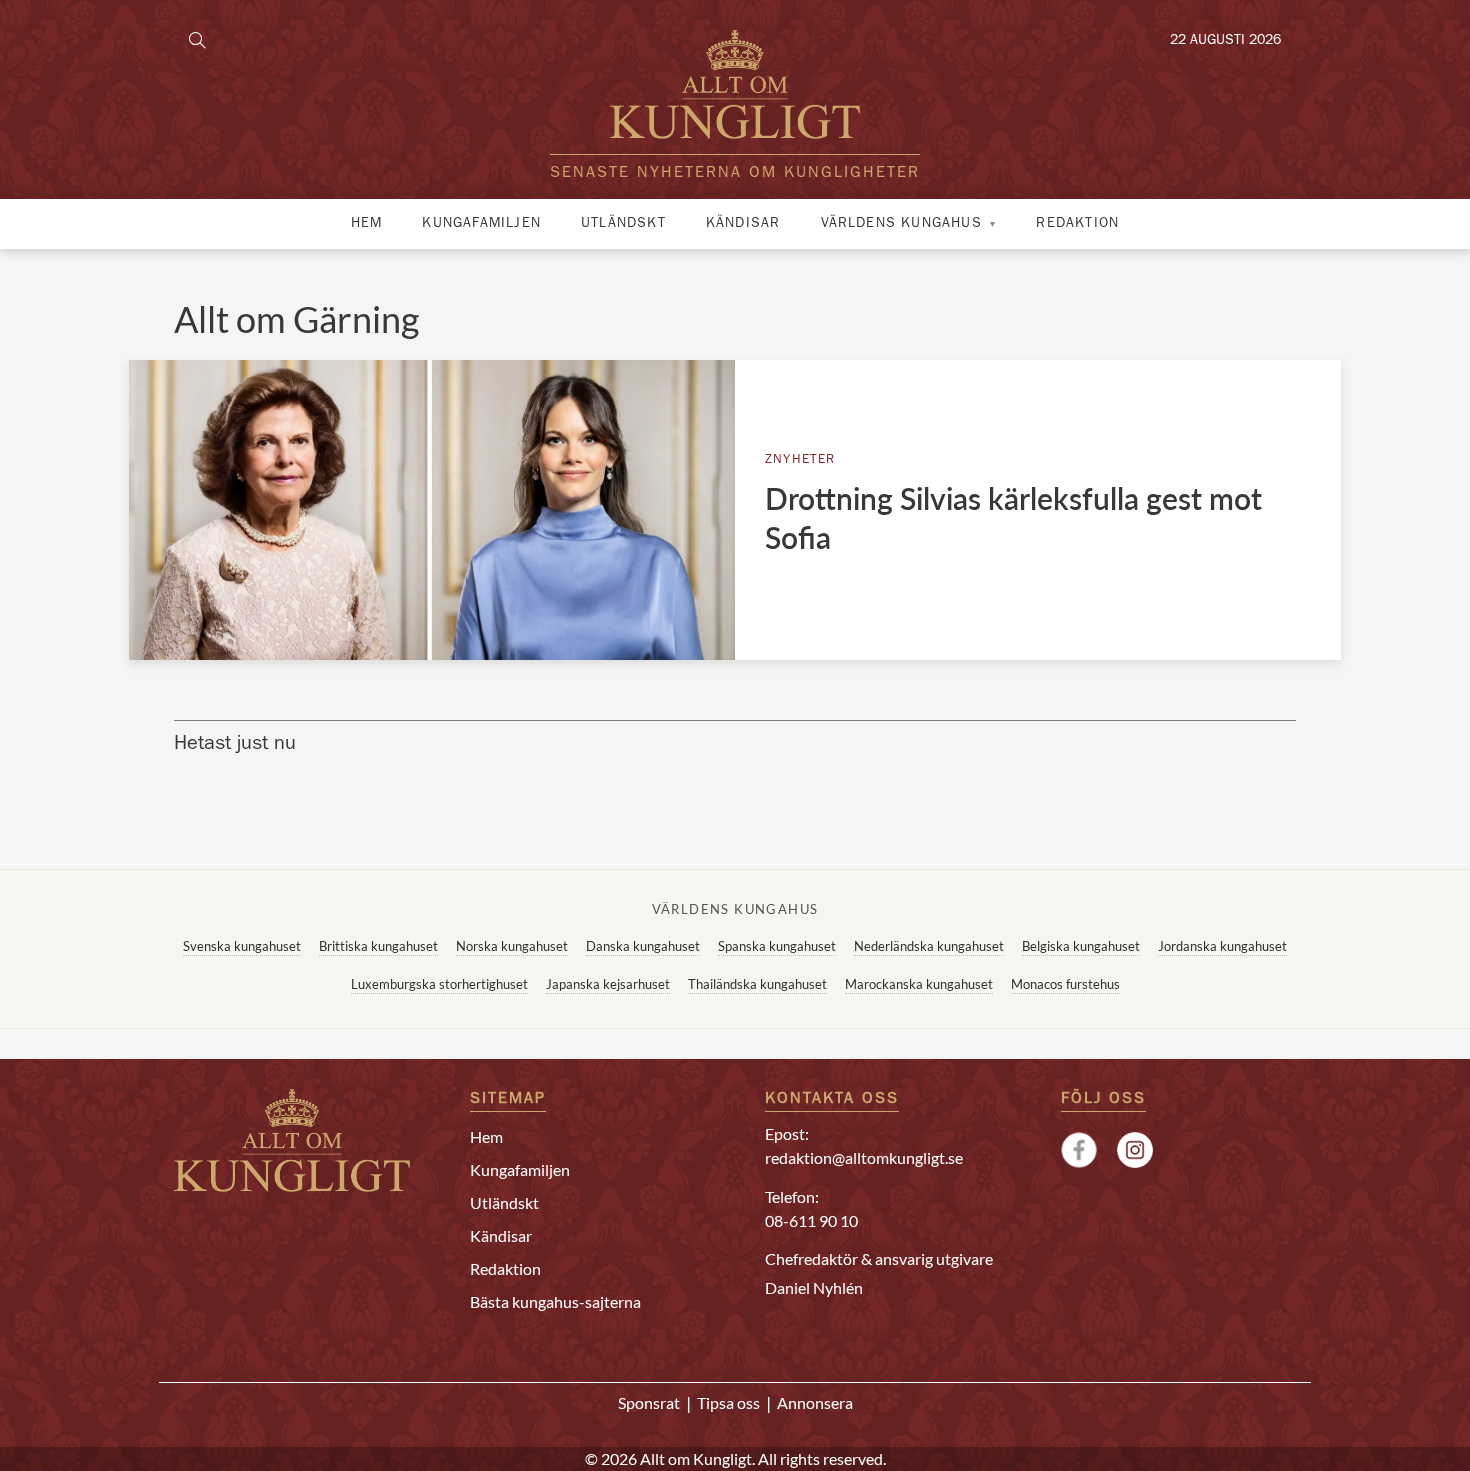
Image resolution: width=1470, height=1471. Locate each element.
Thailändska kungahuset (757, 984)
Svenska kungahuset (242, 946)
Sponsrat (649, 1402)
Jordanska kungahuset (1222, 946)
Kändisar (743, 224)
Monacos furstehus (1065, 984)
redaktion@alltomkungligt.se (864, 1157)
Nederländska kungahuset (929, 946)
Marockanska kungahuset (919, 984)
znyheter (800, 460)
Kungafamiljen (481, 224)
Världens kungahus (901, 224)
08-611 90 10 (811, 1220)
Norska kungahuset (512, 946)
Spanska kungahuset (777, 946)
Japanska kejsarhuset (608, 984)
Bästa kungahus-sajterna (555, 1301)
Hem (367, 224)
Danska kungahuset (643, 946)
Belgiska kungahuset (1081, 946)
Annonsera (815, 1402)
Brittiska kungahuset (378, 946)
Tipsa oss (728, 1402)
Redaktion (1077, 224)
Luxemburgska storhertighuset (439, 984)
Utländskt (623, 224)
